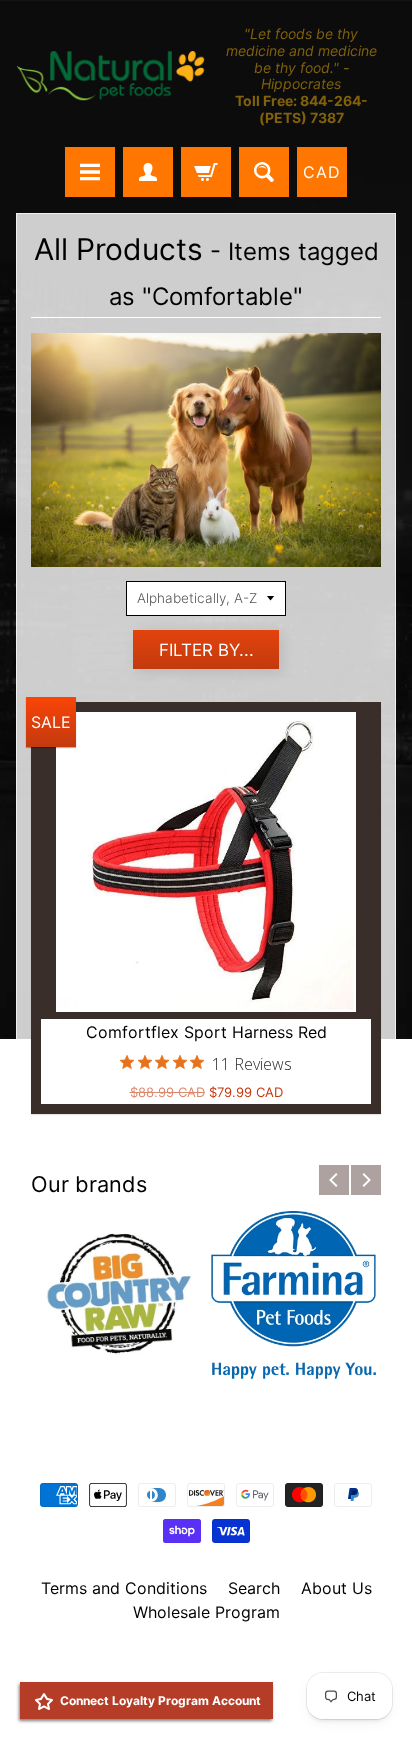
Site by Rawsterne (206, 1681)
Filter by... (206, 650)
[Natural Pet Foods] (111, 76)
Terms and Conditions (124, 1588)
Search (254, 1588)
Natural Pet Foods (199, 1664)
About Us (336, 1588)
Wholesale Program (206, 1612)
